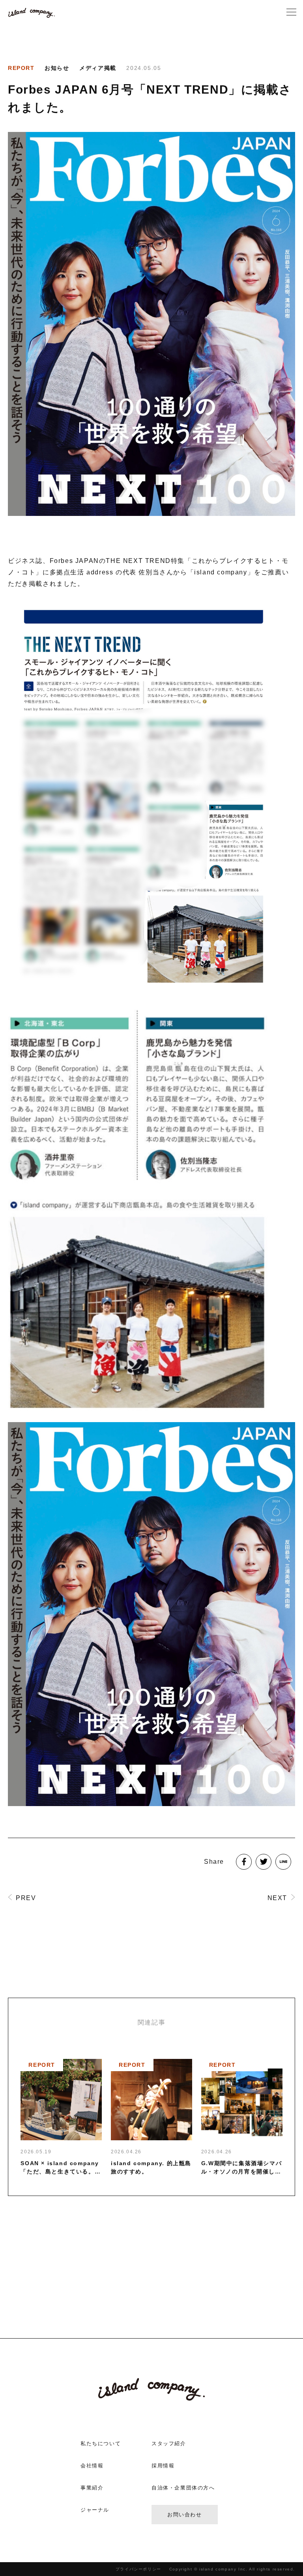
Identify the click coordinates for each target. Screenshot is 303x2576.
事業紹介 (92, 2488)
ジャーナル (95, 2510)
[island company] (32, 13)
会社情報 (92, 2466)
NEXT (277, 1898)
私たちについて (101, 2443)
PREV (26, 1898)
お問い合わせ (185, 2515)
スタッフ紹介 (169, 2443)
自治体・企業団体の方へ (183, 2488)
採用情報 (163, 2466)
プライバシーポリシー (138, 2569)
